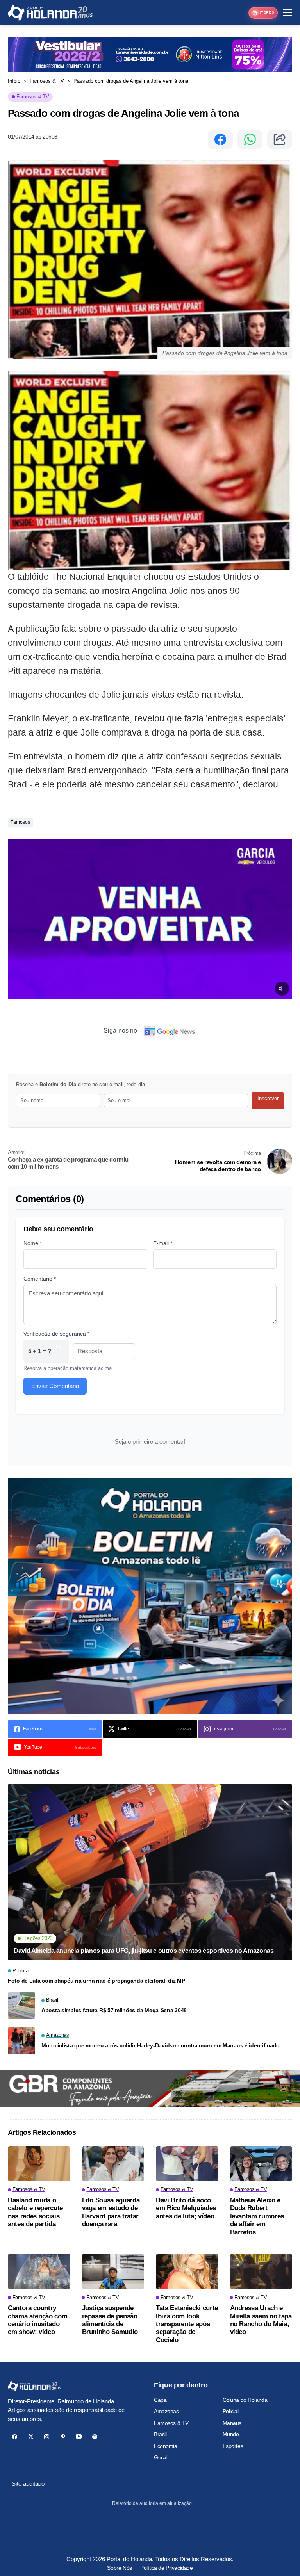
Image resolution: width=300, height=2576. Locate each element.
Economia (166, 2446)
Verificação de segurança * (56, 1334)
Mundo (231, 2434)
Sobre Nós (119, 2568)
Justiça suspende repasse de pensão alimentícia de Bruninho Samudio (110, 2320)
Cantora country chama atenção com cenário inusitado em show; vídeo (37, 2320)
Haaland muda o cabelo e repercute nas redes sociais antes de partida (35, 2212)
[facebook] (15, 2437)
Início (14, 81)
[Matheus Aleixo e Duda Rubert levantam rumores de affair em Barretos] (261, 2164)
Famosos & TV (47, 81)
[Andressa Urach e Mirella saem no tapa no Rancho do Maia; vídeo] (261, 2271)
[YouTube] (79, 2437)
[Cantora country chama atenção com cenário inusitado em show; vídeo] (39, 2271)
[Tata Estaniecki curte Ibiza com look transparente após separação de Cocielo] (187, 2271)
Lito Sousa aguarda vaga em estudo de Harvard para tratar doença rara (111, 2212)
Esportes (233, 2446)
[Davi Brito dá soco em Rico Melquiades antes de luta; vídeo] (187, 2164)
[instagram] (47, 2437)
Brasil (160, 2434)
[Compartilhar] (280, 139)
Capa (160, 2400)
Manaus (232, 2423)
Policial (231, 2411)
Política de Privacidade (166, 2568)
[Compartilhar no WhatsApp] (250, 139)
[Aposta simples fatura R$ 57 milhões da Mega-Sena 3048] (21, 2006)
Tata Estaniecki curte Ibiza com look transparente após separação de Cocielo (187, 2324)
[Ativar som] (282, 989)
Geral (160, 2457)
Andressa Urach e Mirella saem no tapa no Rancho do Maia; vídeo (261, 2320)
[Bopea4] (50, 13)
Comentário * (40, 1279)
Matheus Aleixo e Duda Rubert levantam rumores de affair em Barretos (257, 2216)
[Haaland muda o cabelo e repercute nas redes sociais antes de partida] (39, 2164)
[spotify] (95, 2437)
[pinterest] (63, 2437)
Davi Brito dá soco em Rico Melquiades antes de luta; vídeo (186, 2208)
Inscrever (268, 1098)
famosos (20, 822)
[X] (31, 2437)
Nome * (33, 1243)
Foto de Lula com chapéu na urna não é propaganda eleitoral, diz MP (96, 1981)
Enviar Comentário (55, 1386)
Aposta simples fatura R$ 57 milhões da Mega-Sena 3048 (114, 2010)
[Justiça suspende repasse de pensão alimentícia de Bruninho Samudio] (113, 2271)
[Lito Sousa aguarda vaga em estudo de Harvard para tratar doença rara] (113, 2164)
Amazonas (166, 2411)
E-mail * (163, 1243)
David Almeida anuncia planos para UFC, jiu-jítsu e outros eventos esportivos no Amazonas (144, 1951)
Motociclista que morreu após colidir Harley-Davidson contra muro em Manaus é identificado (161, 2045)
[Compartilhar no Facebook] (220, 139)
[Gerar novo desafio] (59, 1351)
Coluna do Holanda (245, 2400)
